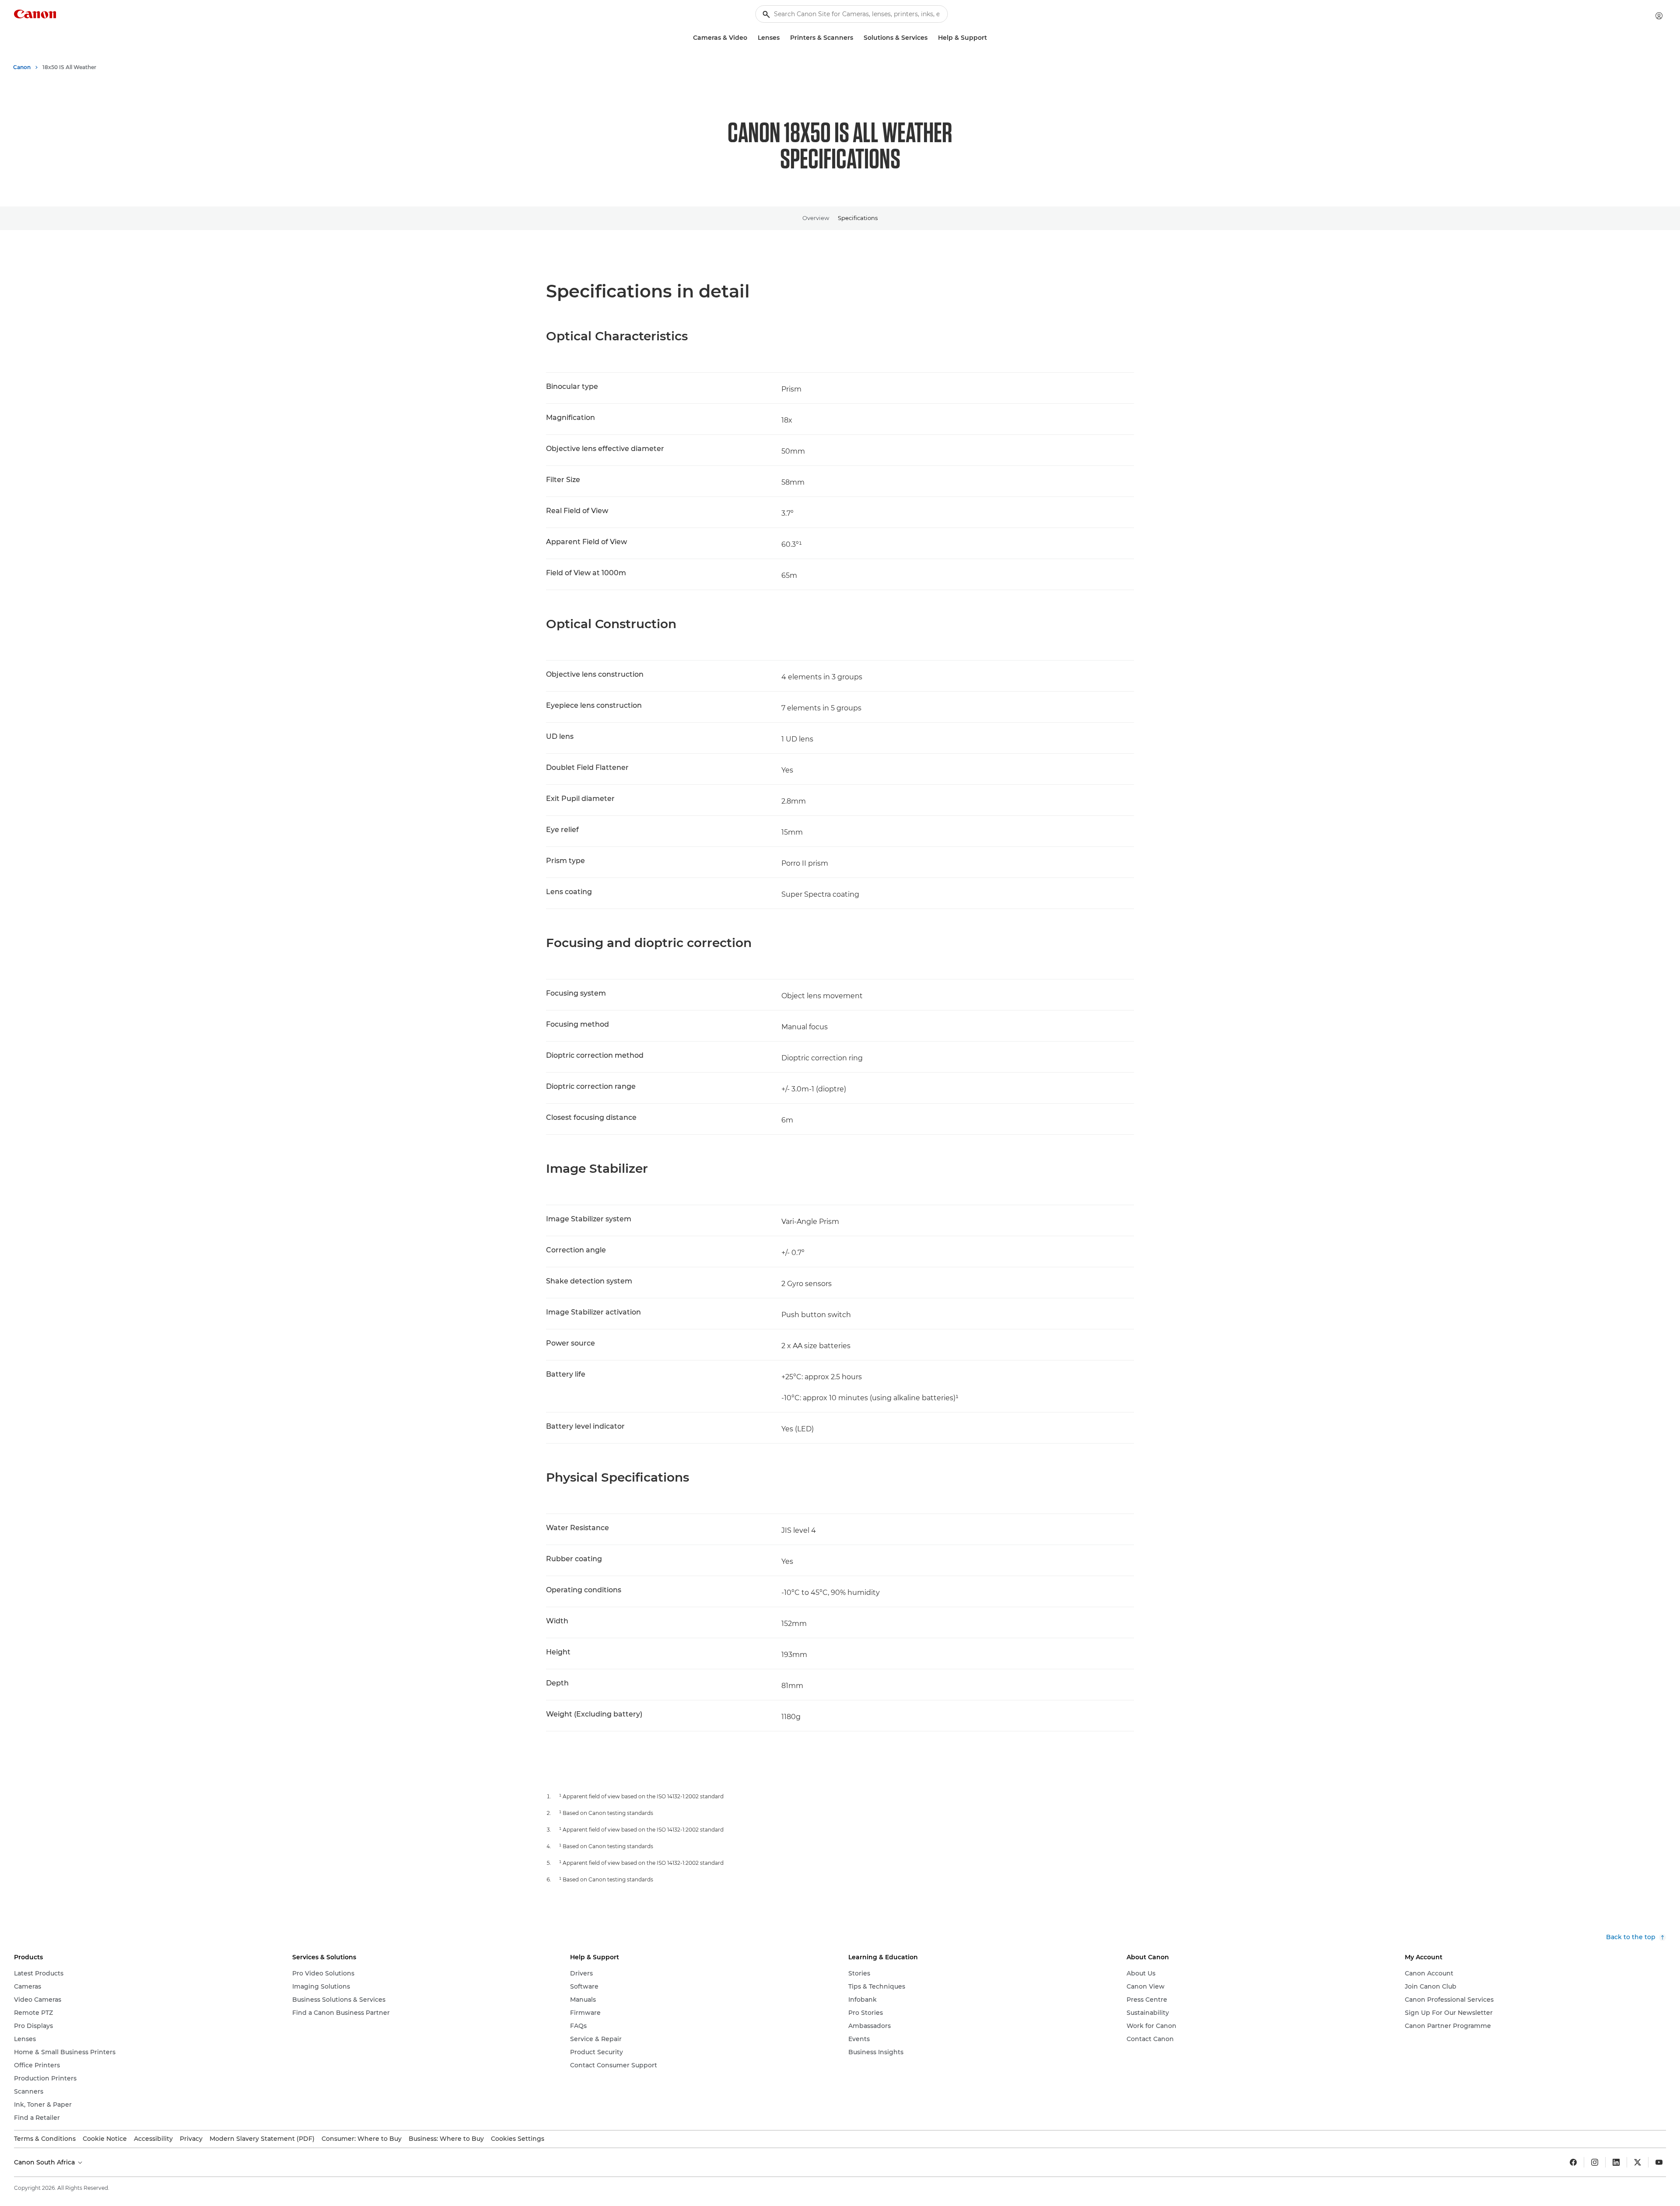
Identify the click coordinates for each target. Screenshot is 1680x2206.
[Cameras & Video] (751, 38)
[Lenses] (783, 38)
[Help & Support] (990, 38)
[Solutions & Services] (931, 38)
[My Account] (1659, 16)
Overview (816, 218)
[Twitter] (1638, 2162)
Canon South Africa (45, 2162)
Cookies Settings (518, 2139)
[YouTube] (1659, 2162)
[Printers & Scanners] (857, 38)
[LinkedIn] (1616, 2162)
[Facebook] (1573, 2162)
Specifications (858, 218)
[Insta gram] (1595, 2162)
